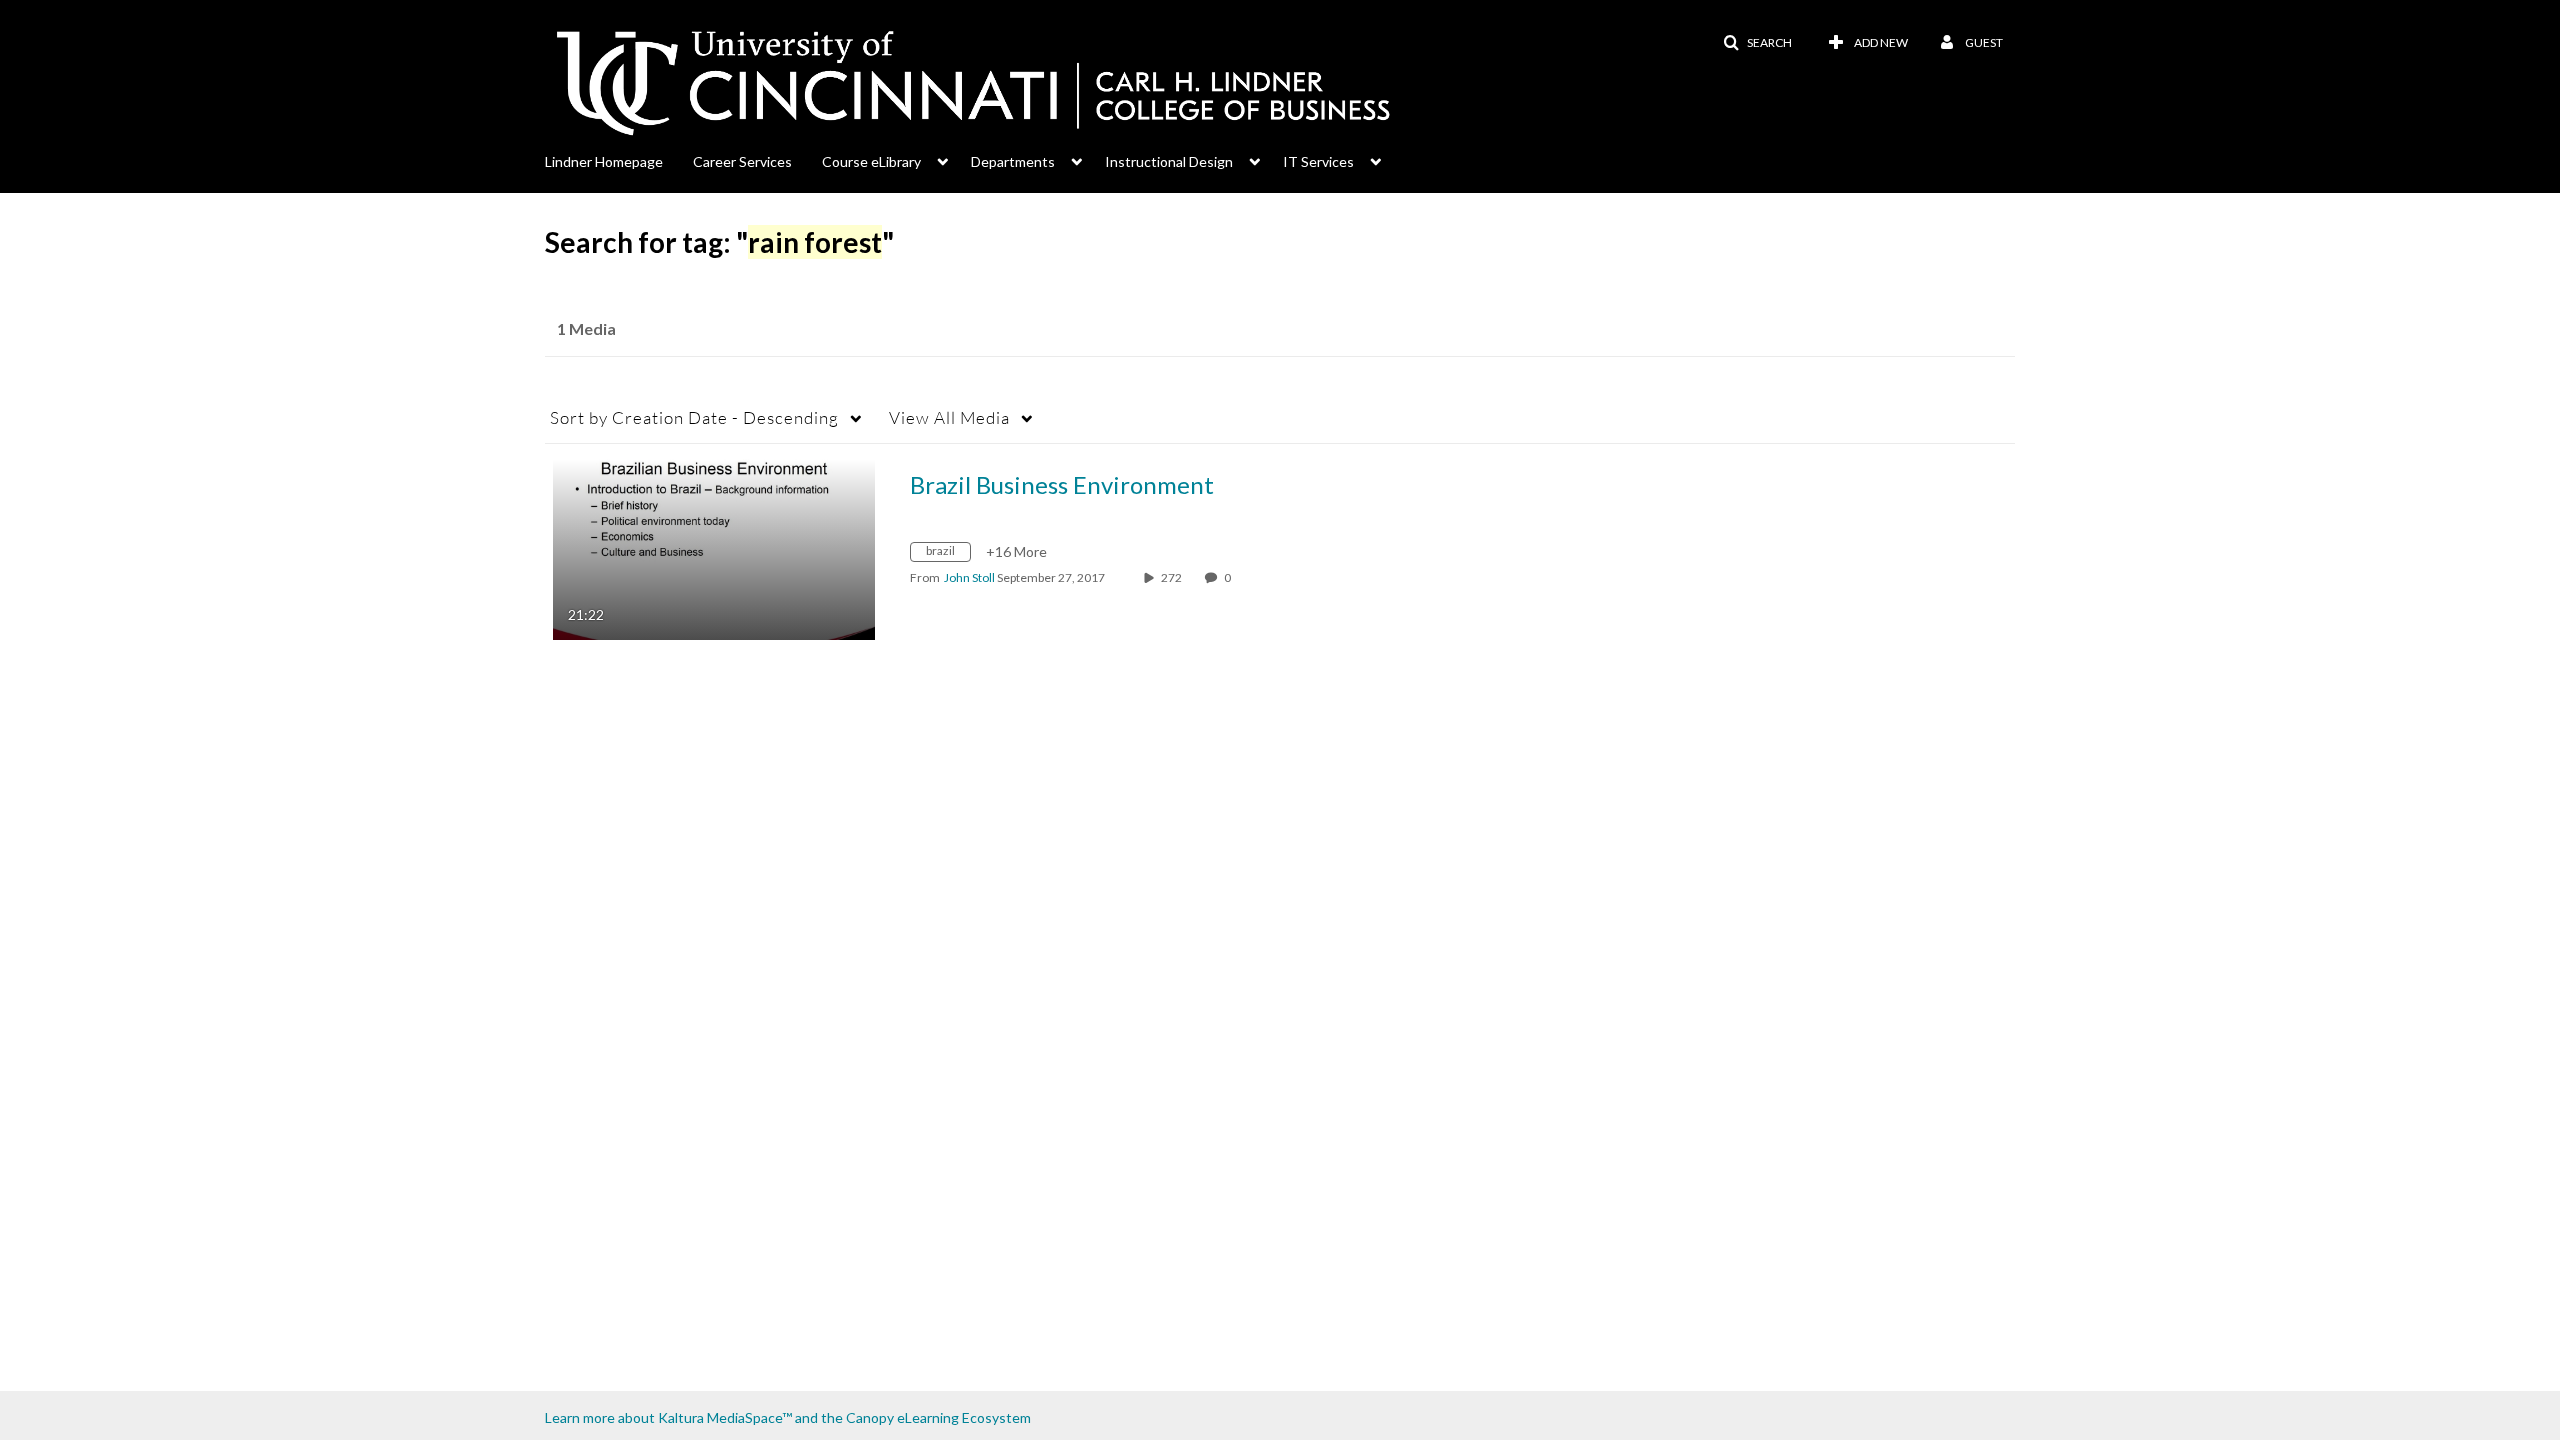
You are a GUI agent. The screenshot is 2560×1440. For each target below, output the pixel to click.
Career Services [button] (742, 161)
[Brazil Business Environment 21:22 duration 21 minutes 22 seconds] (714, 547)
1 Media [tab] (586, 328)
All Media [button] (949, 417)
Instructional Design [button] (1169, 161)
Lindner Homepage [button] (604, 161)
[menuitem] (619, 160)
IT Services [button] (1318, 161)
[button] (1757, 43)
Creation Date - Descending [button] (694, 417)
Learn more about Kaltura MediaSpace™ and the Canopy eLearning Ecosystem (788, 1417)
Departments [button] (1013, 161)
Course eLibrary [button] (871, 161)
